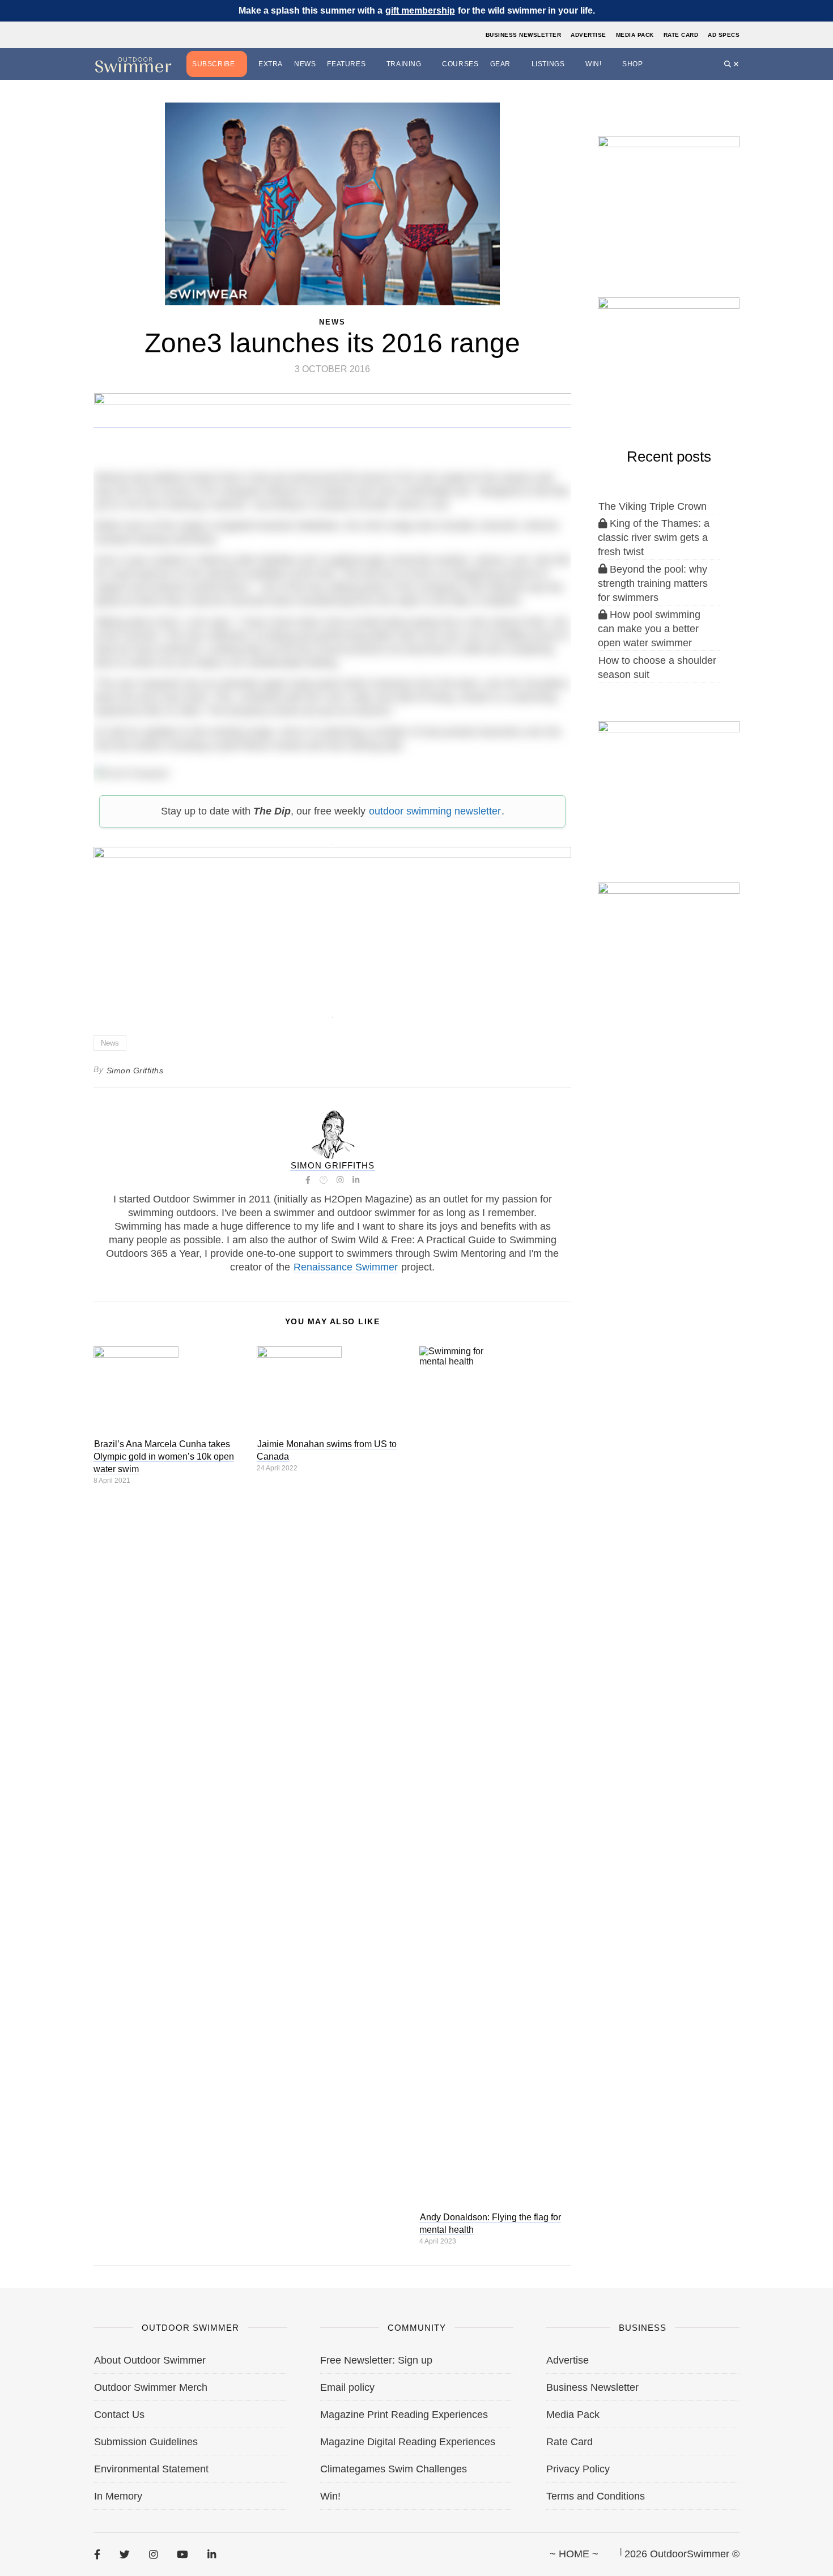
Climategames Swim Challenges (394, 2469)
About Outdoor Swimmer (150, 2360)
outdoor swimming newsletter (435, 811)
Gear (500, 64)
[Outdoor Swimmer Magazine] (133, 64)
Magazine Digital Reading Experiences (408, 2442)
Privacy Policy (578, 2469)
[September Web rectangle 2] (669, 194)
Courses (460, 64)
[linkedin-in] (212, 2554)
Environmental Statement (151, 2469)
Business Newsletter (524, 35)
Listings (548, 64)
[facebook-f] (97, 2554)
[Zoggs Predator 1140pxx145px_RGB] (333, 422)
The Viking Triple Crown (653, 506)
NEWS (332, 322)
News (305, 64)
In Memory (118, 2496)
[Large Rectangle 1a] (669, 941)
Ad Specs (724, 35)
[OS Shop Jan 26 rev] (669, 356)
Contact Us (119, 2415)
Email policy (347, 2387)
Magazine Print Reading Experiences (404, 2415)
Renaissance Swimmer (346, 1267)
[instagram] (153, 2554)
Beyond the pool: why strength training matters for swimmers (653, 583)
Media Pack (635, 35)
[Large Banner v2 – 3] (332, 926)
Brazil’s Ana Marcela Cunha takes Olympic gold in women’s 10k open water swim (164, 1457)
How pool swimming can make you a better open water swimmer (649, 629)
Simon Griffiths (135, 1071)
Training (404, 64)
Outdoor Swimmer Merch (151, 2387)
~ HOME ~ (574, 2554)
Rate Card (681, 35)
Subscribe (213, 64)
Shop (632, 64)
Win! (593, 64)
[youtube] (182, 2554)
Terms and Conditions (596, 2496)
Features (346, 64)
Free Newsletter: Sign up (376, 2360)
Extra (271, 64)
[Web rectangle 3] (669, 779)
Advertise (588, 35)
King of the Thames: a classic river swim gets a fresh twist (654, 538)
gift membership (420, 10)
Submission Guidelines (146, 2442)
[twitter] (125, 2554)
